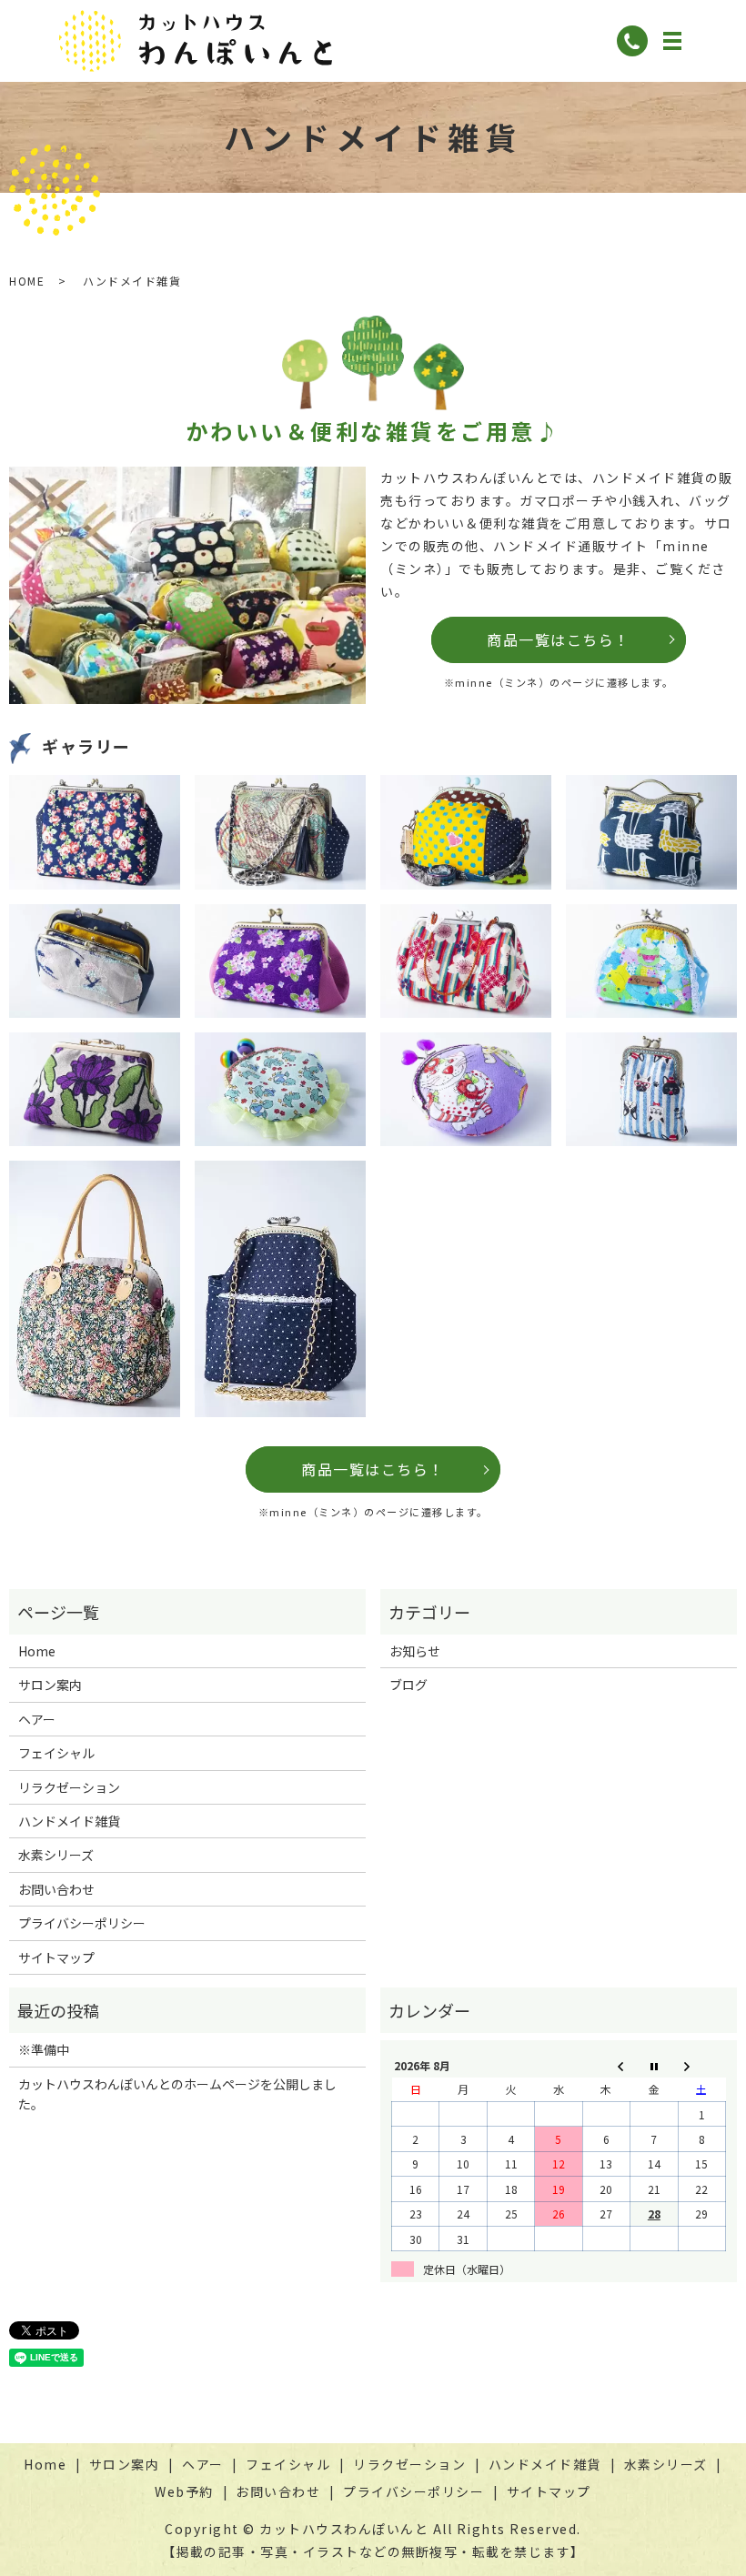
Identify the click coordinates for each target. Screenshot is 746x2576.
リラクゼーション (69, 1787)
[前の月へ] (606, 2065)
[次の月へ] (701, 2065)
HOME (27, 281)
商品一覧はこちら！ (559, 639)
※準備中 (44, 2049)
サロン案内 (50, 1685)
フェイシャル (56, 1753)
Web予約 (184, 2491)
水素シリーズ (56, 1855)
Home (37, 1651)
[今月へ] (654, 2065)
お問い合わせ (56, 1889)
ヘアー (37, 1719)
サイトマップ (56, 1957)
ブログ (408, 1685)
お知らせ (415, 1651)
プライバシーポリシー (82, 1923)
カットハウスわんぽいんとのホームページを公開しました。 (177, 2094)
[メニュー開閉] (672, 41)
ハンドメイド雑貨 (69, 1821)
